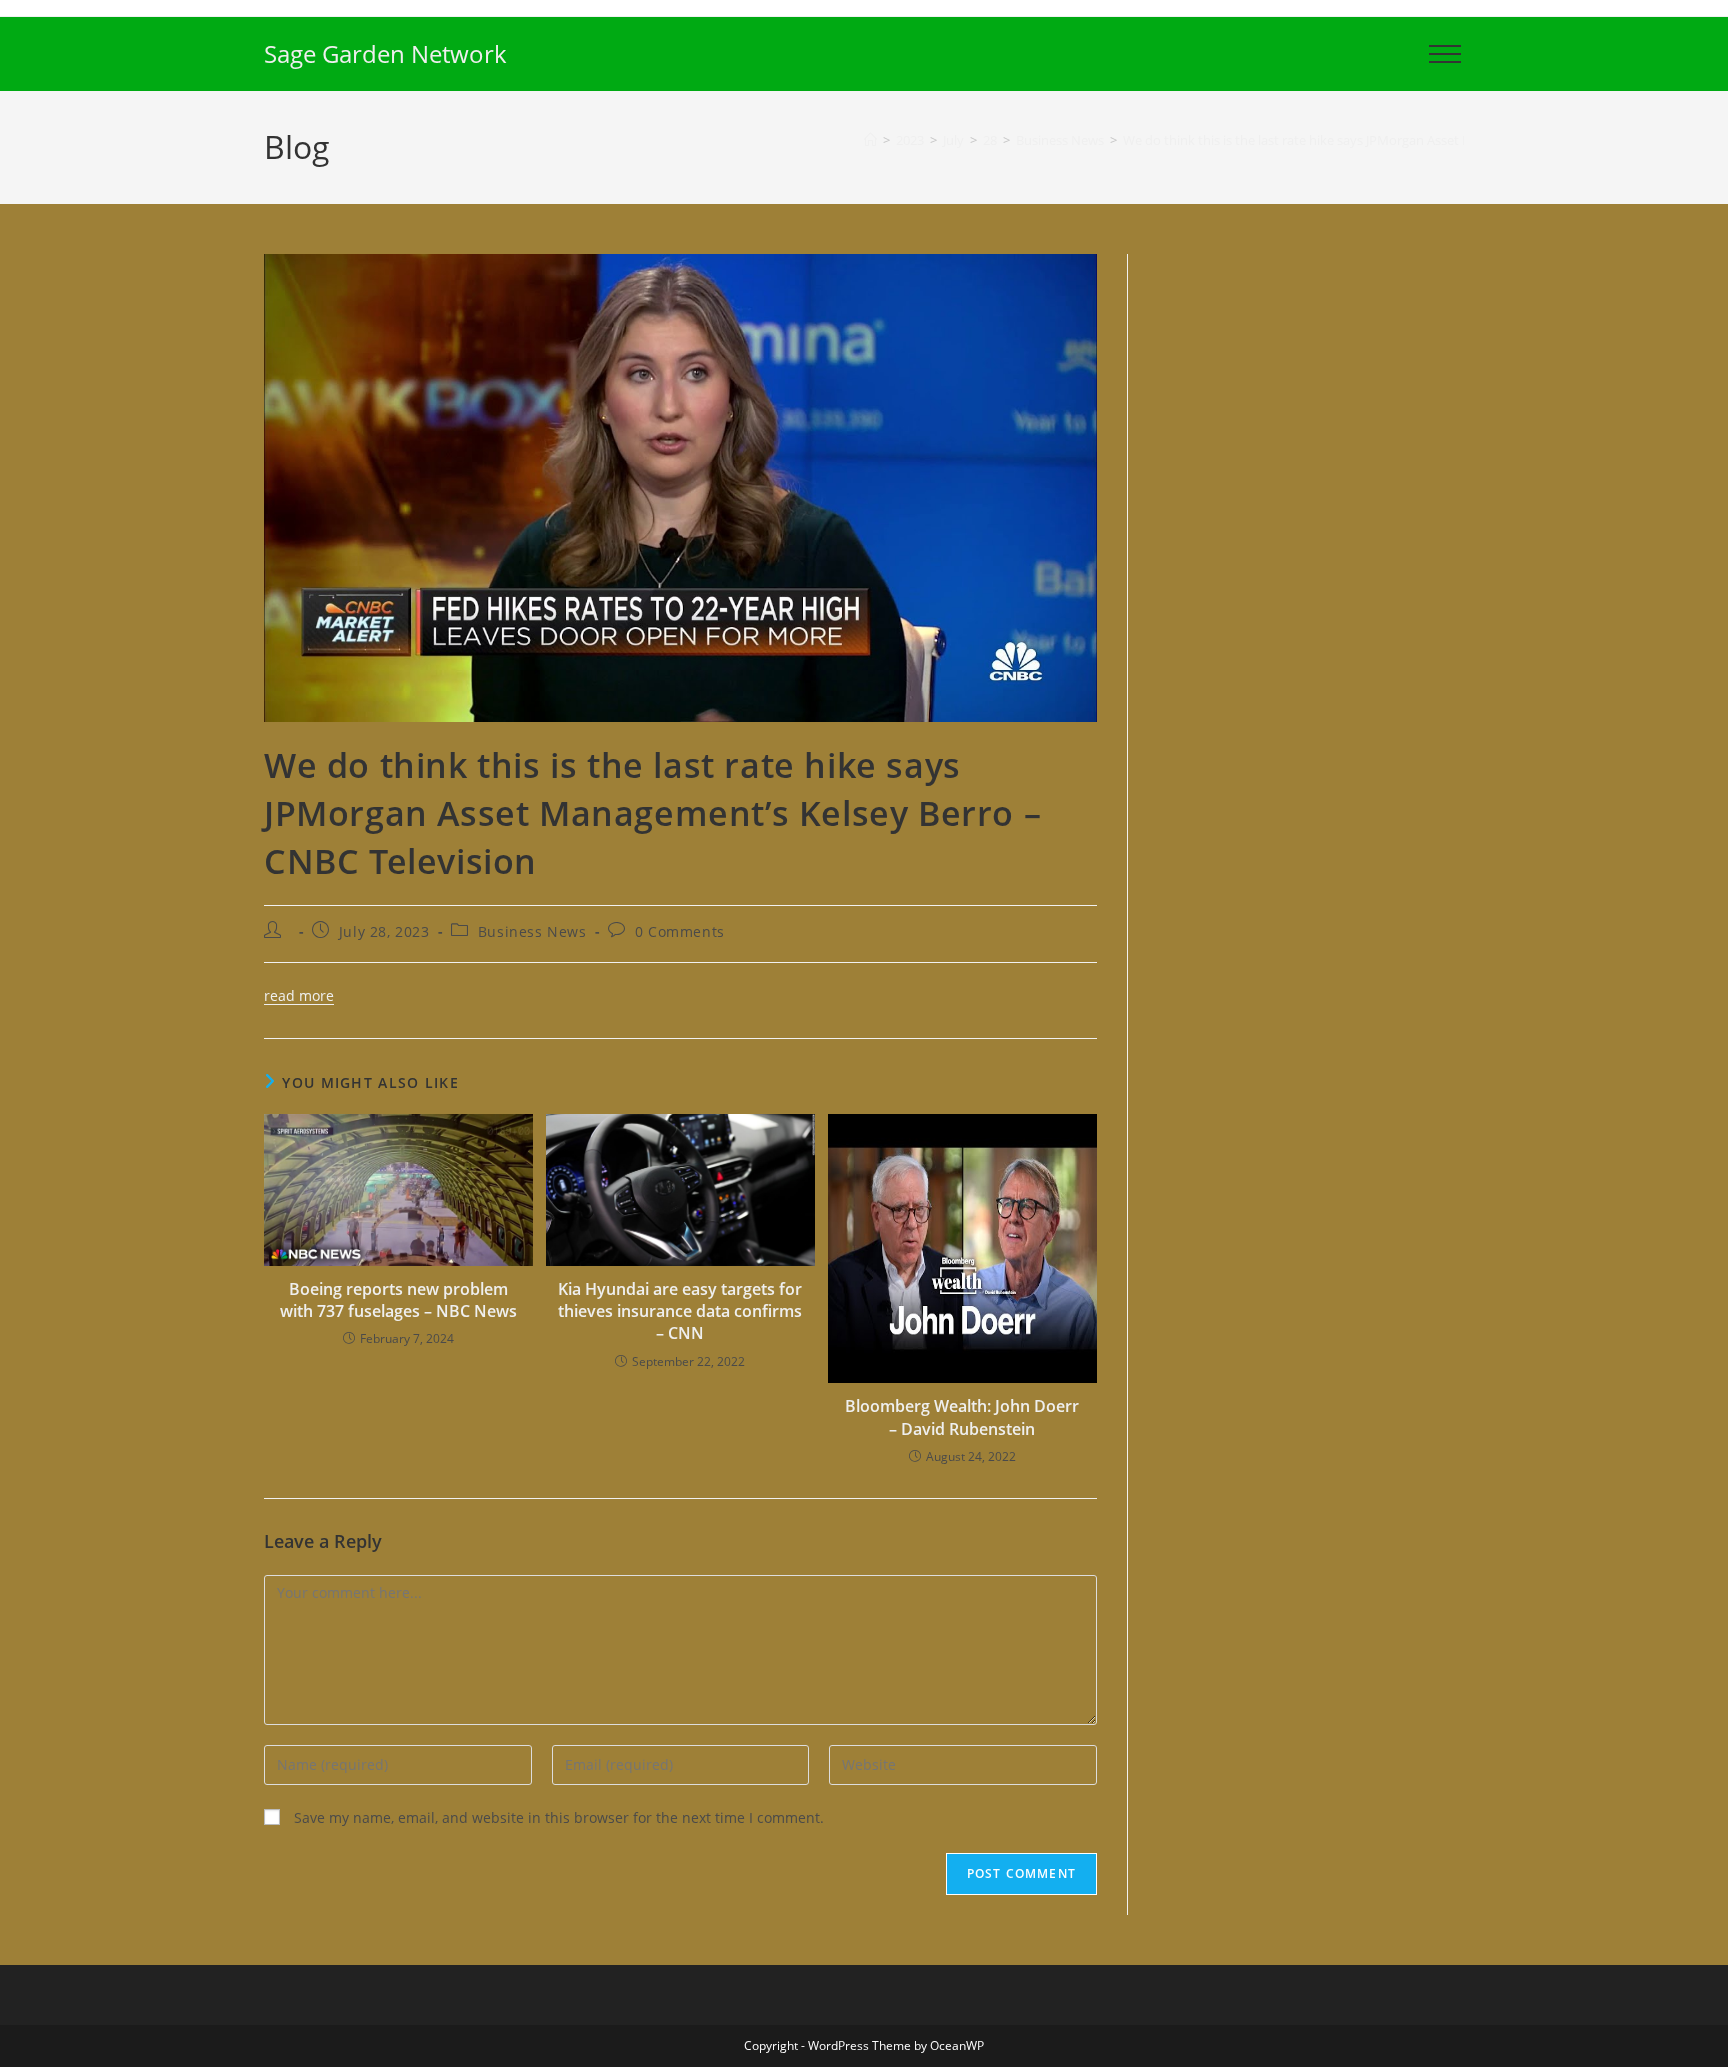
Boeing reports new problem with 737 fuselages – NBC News (398, 1300)
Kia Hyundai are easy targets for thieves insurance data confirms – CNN (680, 1311)
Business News (532, 931)
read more (299, 995)
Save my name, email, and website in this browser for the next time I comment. (559, 1817)
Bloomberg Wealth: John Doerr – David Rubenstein (962, 1417)
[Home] (870, 140)
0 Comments (680, 931)
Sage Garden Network (385, 53)
